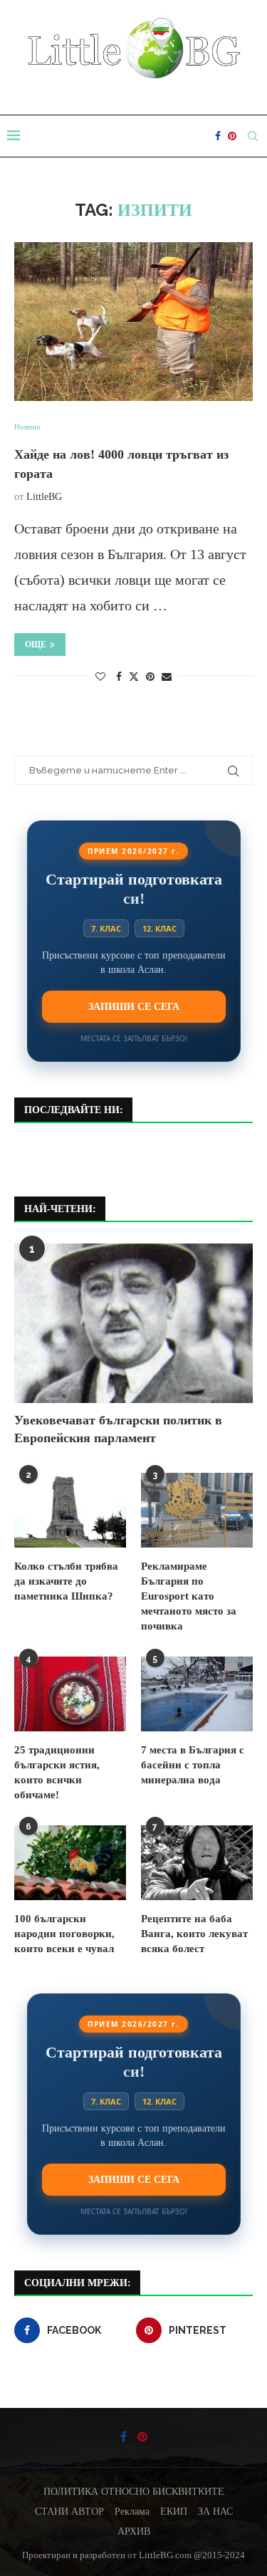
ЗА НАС (215, 2512)
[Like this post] (100, 677)
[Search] (253, 136)
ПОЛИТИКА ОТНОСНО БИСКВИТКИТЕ (134, 2492)
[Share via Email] (167, 677)
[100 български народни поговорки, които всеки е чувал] (70, 1863)
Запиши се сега (134, 1006)
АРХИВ (134, 2531)
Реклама (132, 2512)
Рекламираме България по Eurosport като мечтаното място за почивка (189, 1596)
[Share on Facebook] (119, 677)
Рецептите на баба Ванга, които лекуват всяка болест (194, 1934)
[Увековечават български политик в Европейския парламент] (133, 1323)
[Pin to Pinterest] (150, 677)
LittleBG (44, 497)
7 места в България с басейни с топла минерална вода (193, 1765)
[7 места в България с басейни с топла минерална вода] (197, 1694)
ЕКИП (174, 2512)
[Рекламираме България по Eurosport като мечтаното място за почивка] (197, 1510)
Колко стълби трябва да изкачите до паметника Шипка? (66, 1581)
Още (36, 645)
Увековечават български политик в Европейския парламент (118, 1429)
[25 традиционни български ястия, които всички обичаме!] (70, 1694)
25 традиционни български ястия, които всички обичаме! (57, 1772)
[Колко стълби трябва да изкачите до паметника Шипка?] (70, 1510)
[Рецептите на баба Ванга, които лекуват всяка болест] (197, 1863)
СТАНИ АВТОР (69, 2512)
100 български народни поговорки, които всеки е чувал (64, 1934)
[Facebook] (218, 136)
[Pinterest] (232, 136)
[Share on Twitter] (134, 677)
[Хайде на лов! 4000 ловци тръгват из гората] (133, 322)
